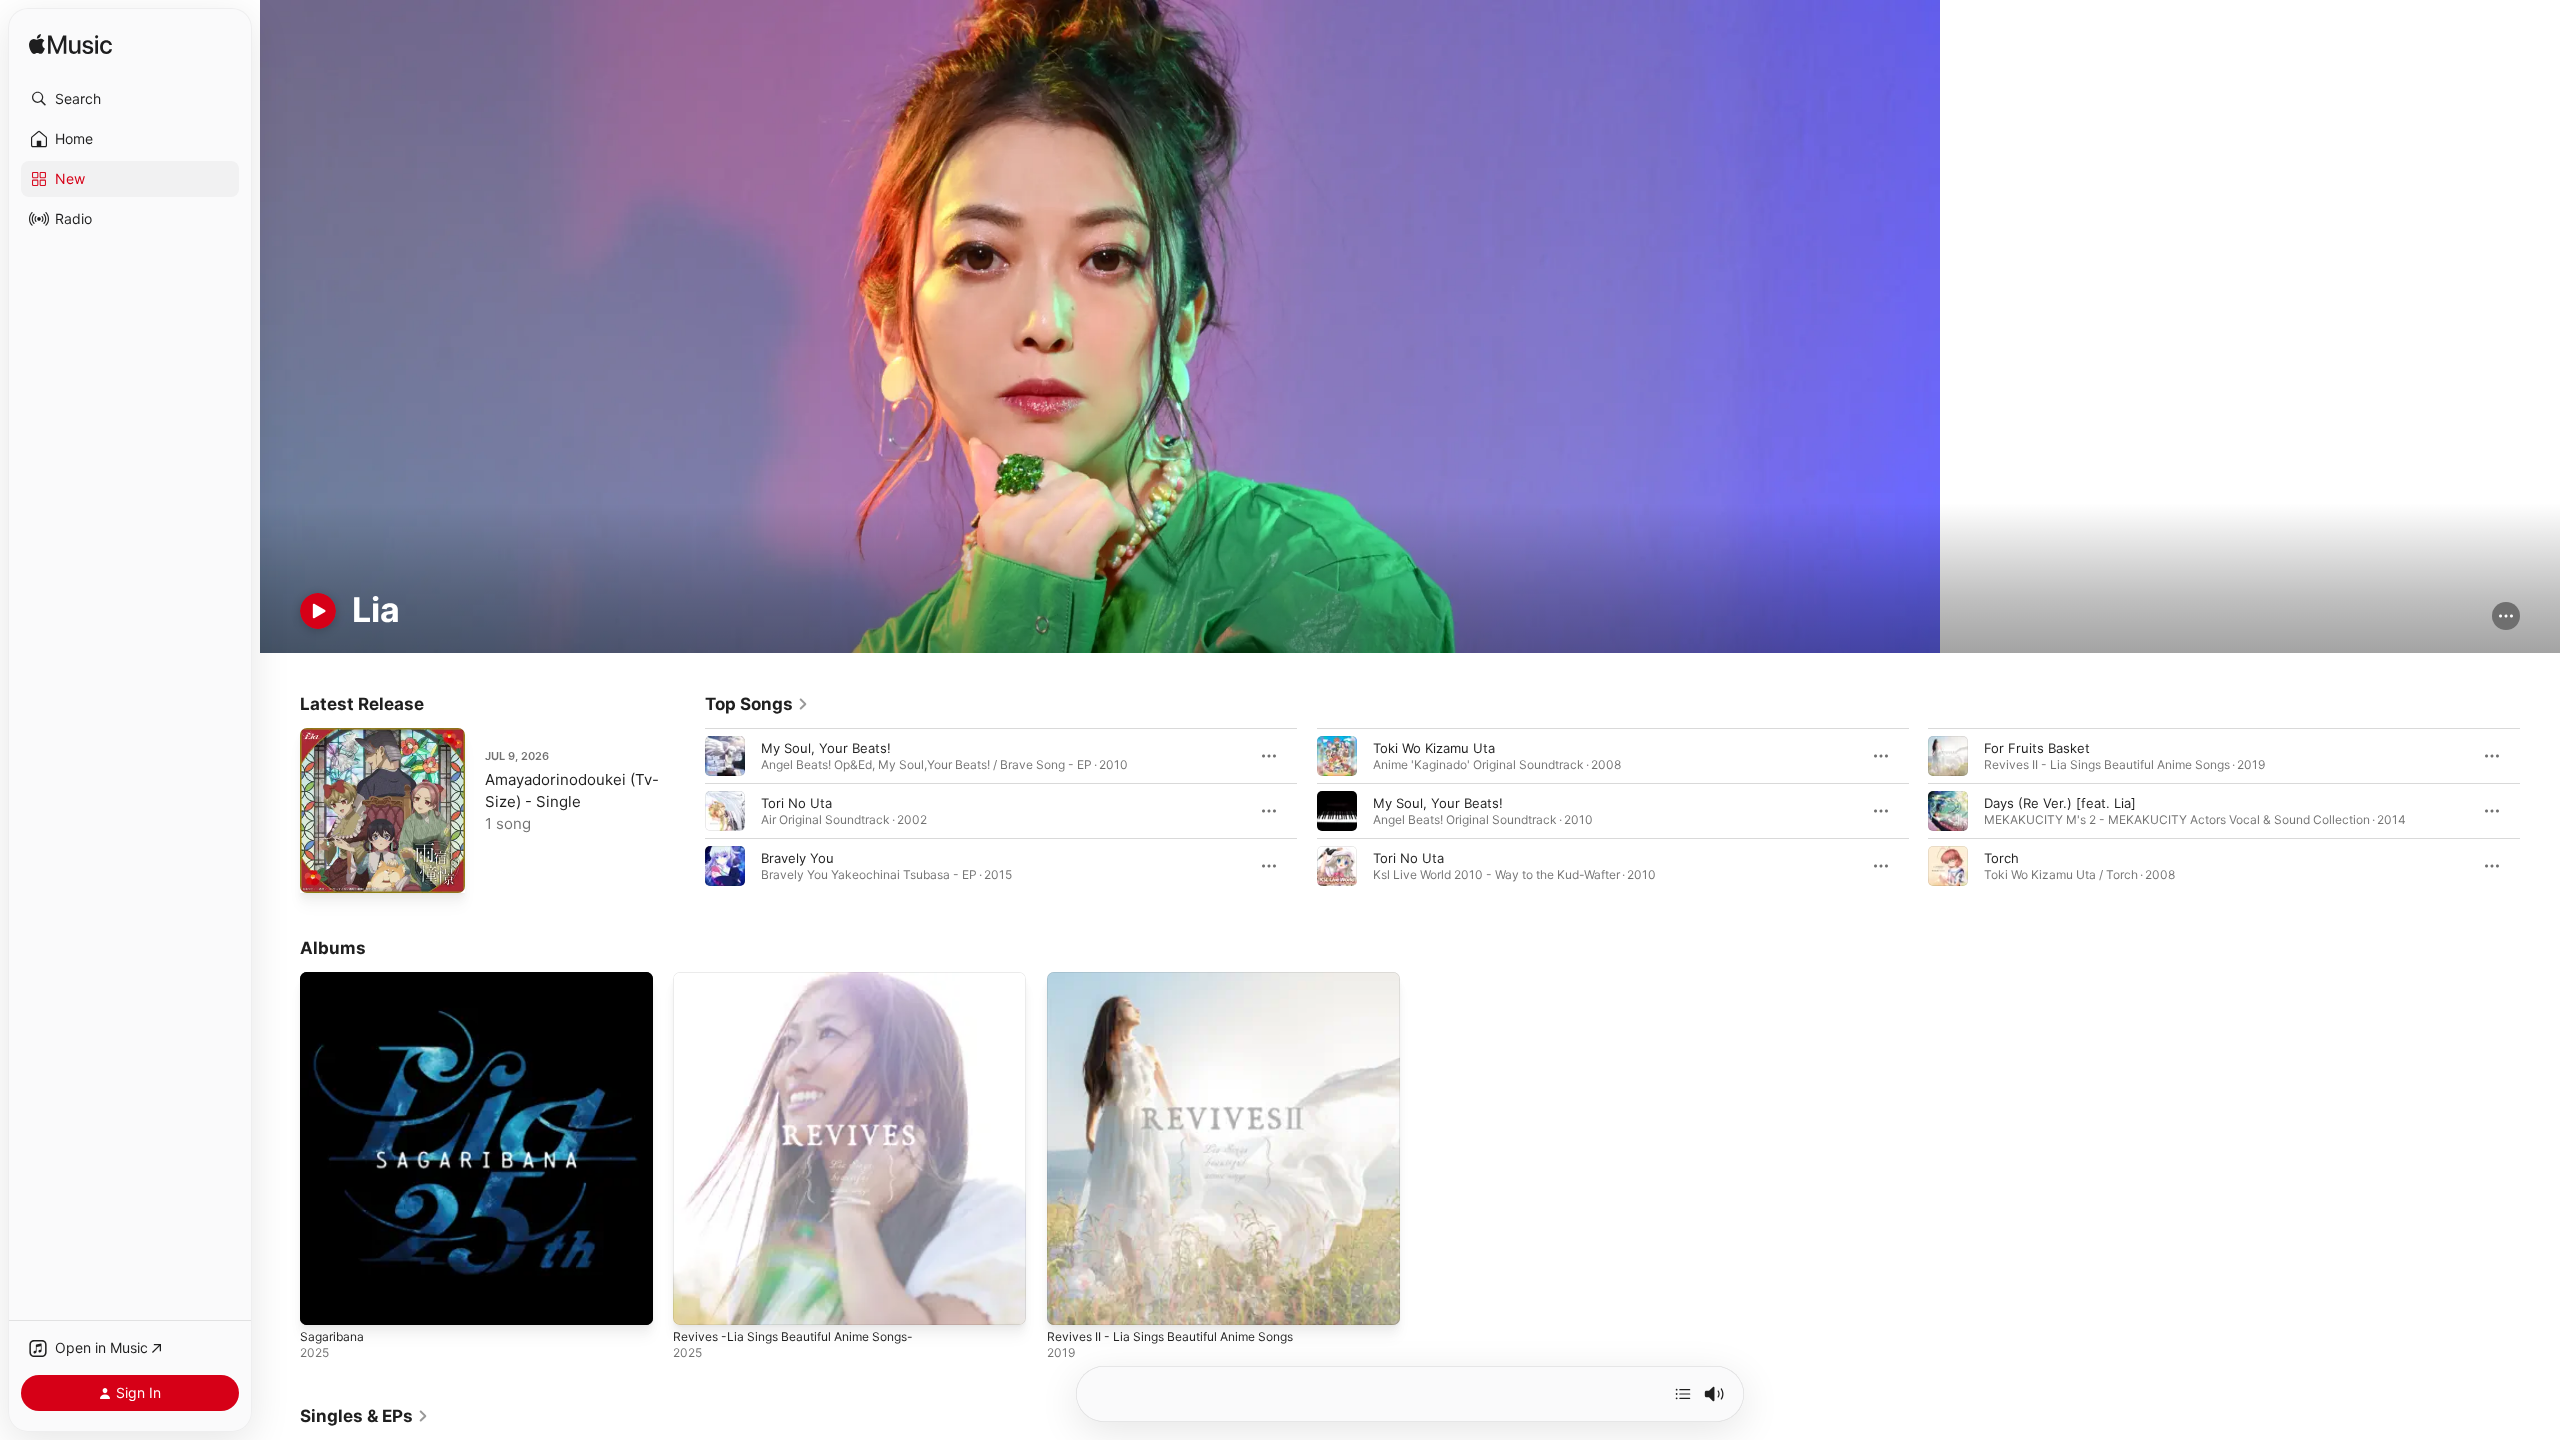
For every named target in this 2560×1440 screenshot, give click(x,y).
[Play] (318, 611)
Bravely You (797, 858)
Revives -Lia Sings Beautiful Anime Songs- (805, 980)
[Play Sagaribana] (325, 1301)
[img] (70, 45)
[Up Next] (1683, 1394)
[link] (757, 704)
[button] (130, 99)
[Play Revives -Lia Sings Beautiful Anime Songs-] (698, 1301)
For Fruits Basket (2037, 748)
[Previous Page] (685, 811)
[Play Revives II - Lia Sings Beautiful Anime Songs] (1072, 1301)
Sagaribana (334, 980)
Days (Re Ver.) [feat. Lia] (2060, 803)
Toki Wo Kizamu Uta (1434, 748)
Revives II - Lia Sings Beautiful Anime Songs (1183, 980)
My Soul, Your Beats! (826, 748)
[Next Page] (2540, 811)
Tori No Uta (796, 803)
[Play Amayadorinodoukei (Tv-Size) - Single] (325, 868)
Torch (2001, 858)
